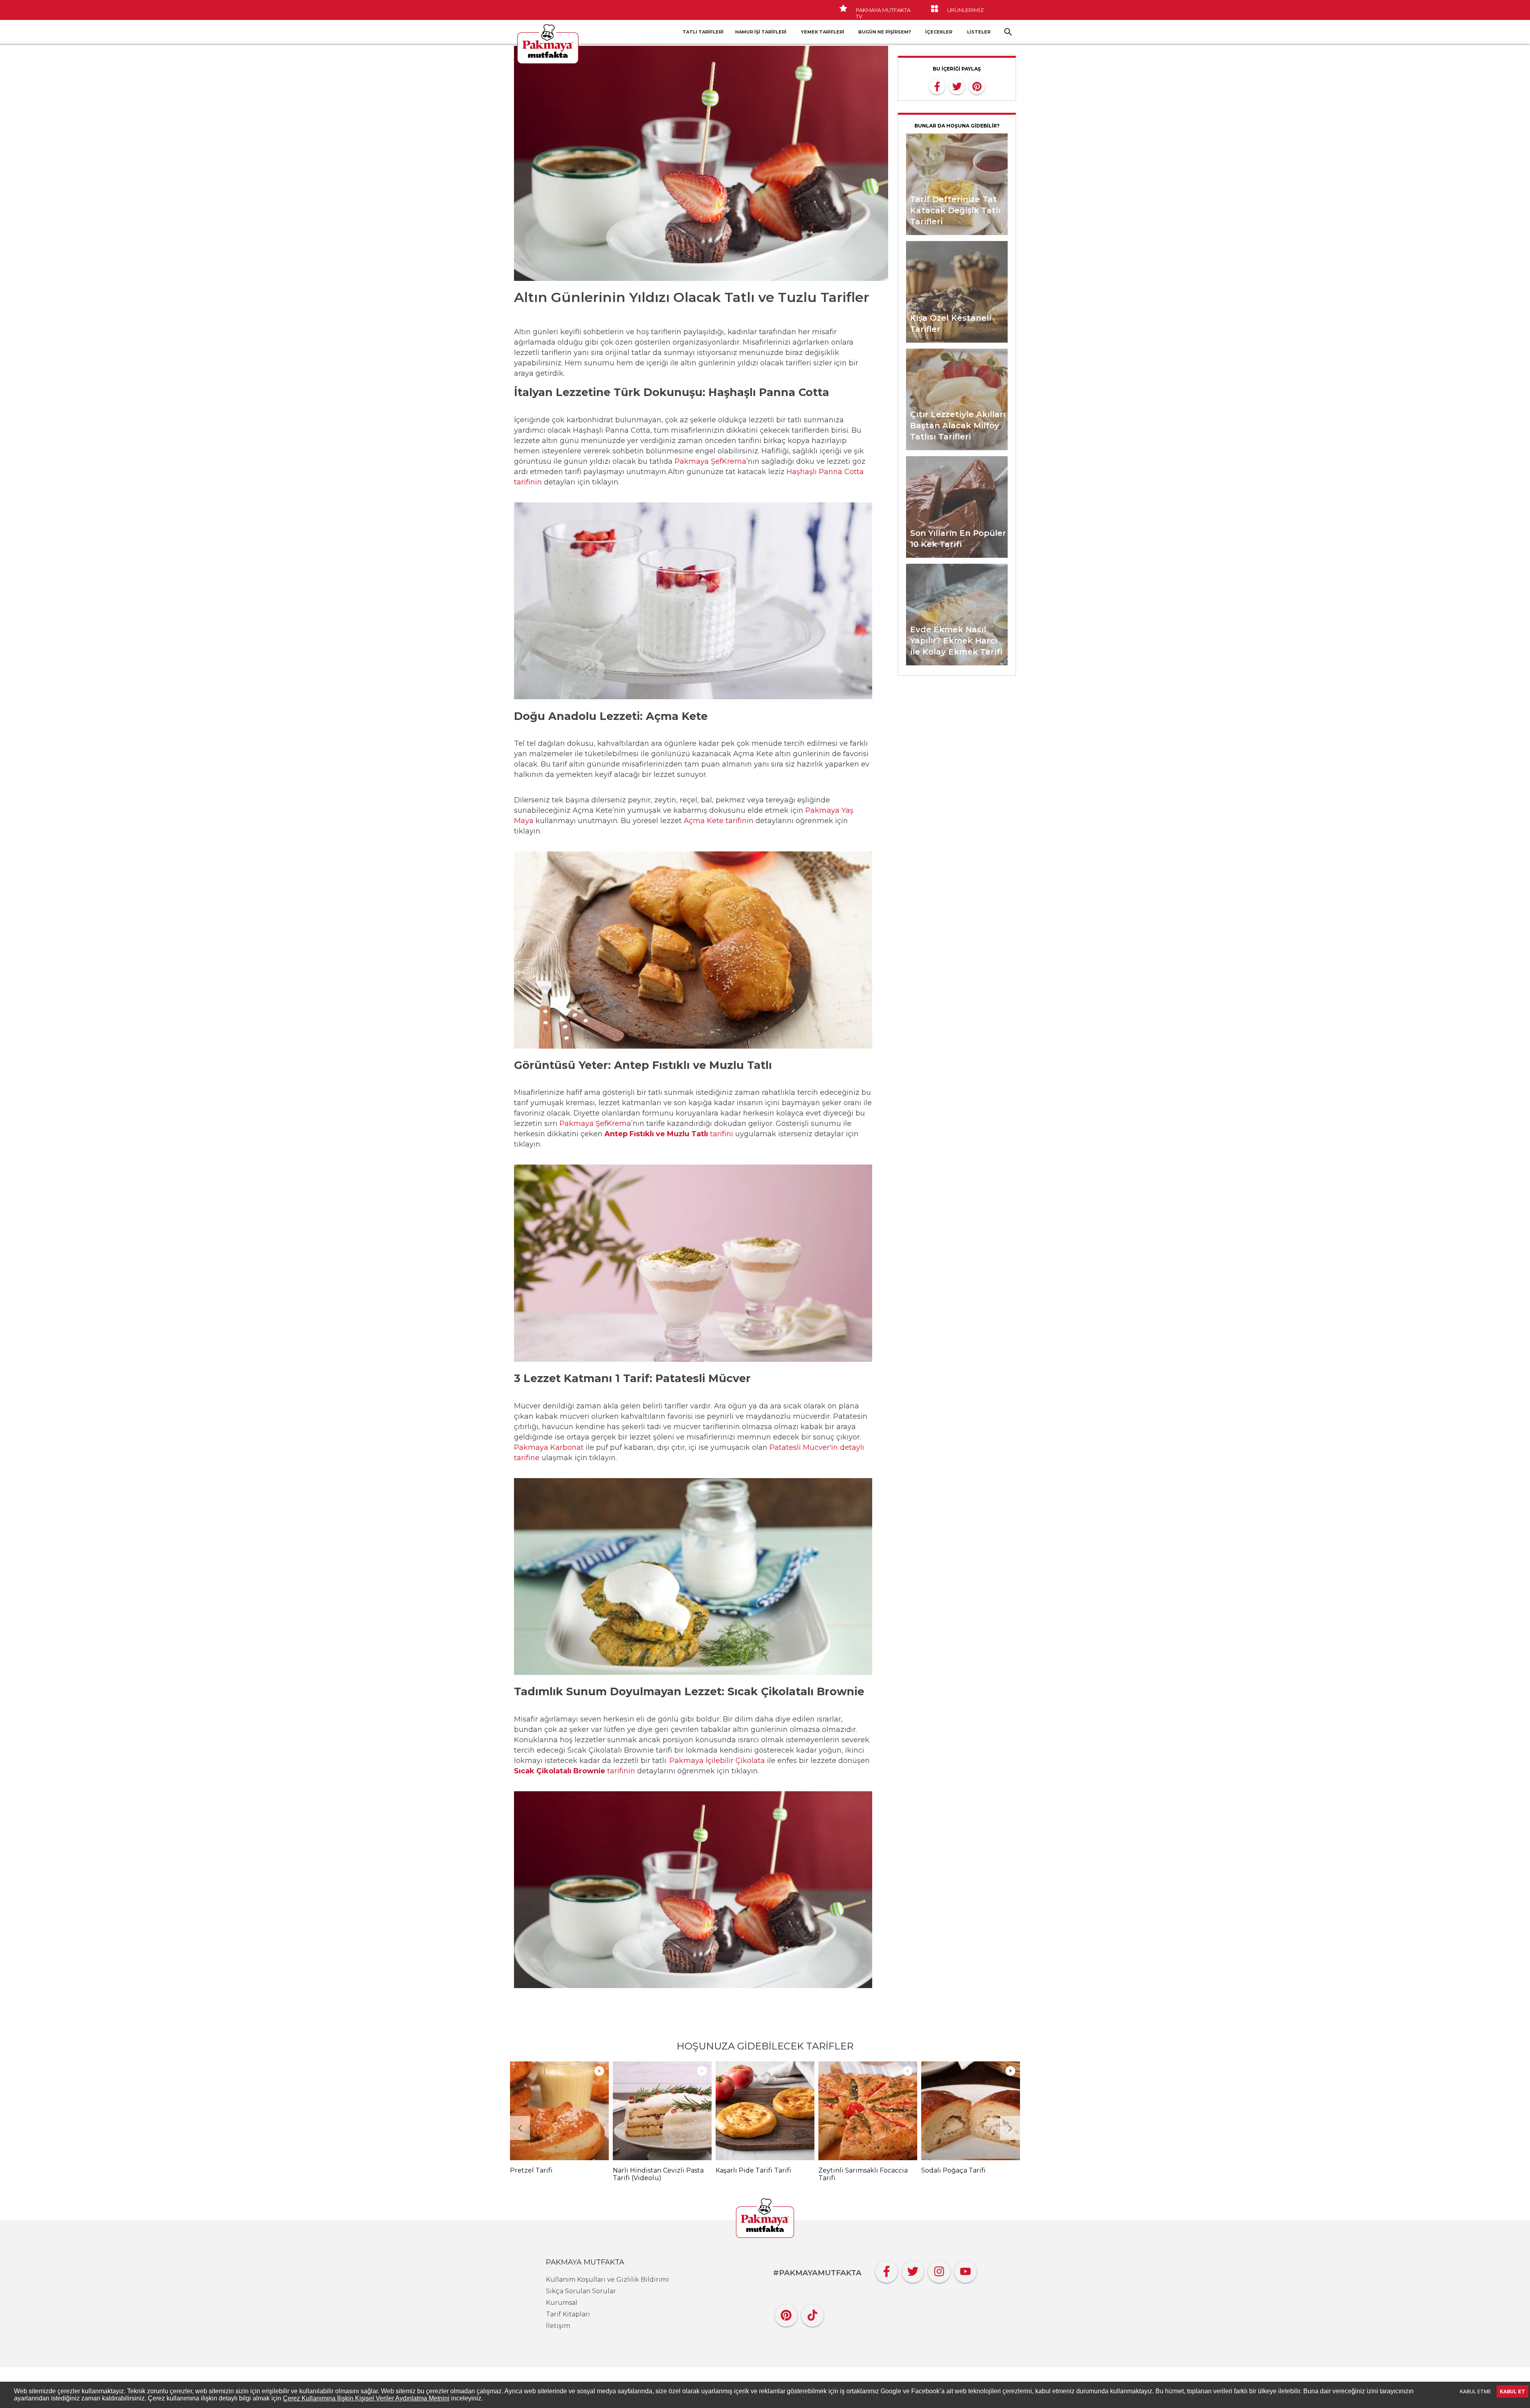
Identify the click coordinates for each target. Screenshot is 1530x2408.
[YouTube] (965, 2270)
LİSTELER (979, 32)
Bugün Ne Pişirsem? (885, 32)
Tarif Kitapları (568, 2314)
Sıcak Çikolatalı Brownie (560, 1771)
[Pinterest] (786, 2313)
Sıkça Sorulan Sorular (581, 2291)
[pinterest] (977, 86)
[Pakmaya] (765, 2219)
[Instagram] (939, 2270)
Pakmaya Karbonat (549, 1447)
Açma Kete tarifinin (719, 821)
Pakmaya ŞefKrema (710, 461)
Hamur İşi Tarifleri (761, 32)
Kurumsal (562, 2303)
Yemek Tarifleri (823, 32)
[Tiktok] (812, 2313)
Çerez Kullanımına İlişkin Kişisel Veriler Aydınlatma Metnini (366, 2398)
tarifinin (620, 1771)
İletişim (558, 2326)
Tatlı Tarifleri (703, 32)
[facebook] (937, 86)
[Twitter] (913, 2270)
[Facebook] (887, 2270)
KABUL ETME (1475, 2391)
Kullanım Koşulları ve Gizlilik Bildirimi (607, 2280)
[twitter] (957, 86)
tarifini (670, 1134)
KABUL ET (1512, 2391)
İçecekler (939, 32)
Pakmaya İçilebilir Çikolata (717, 1761)
